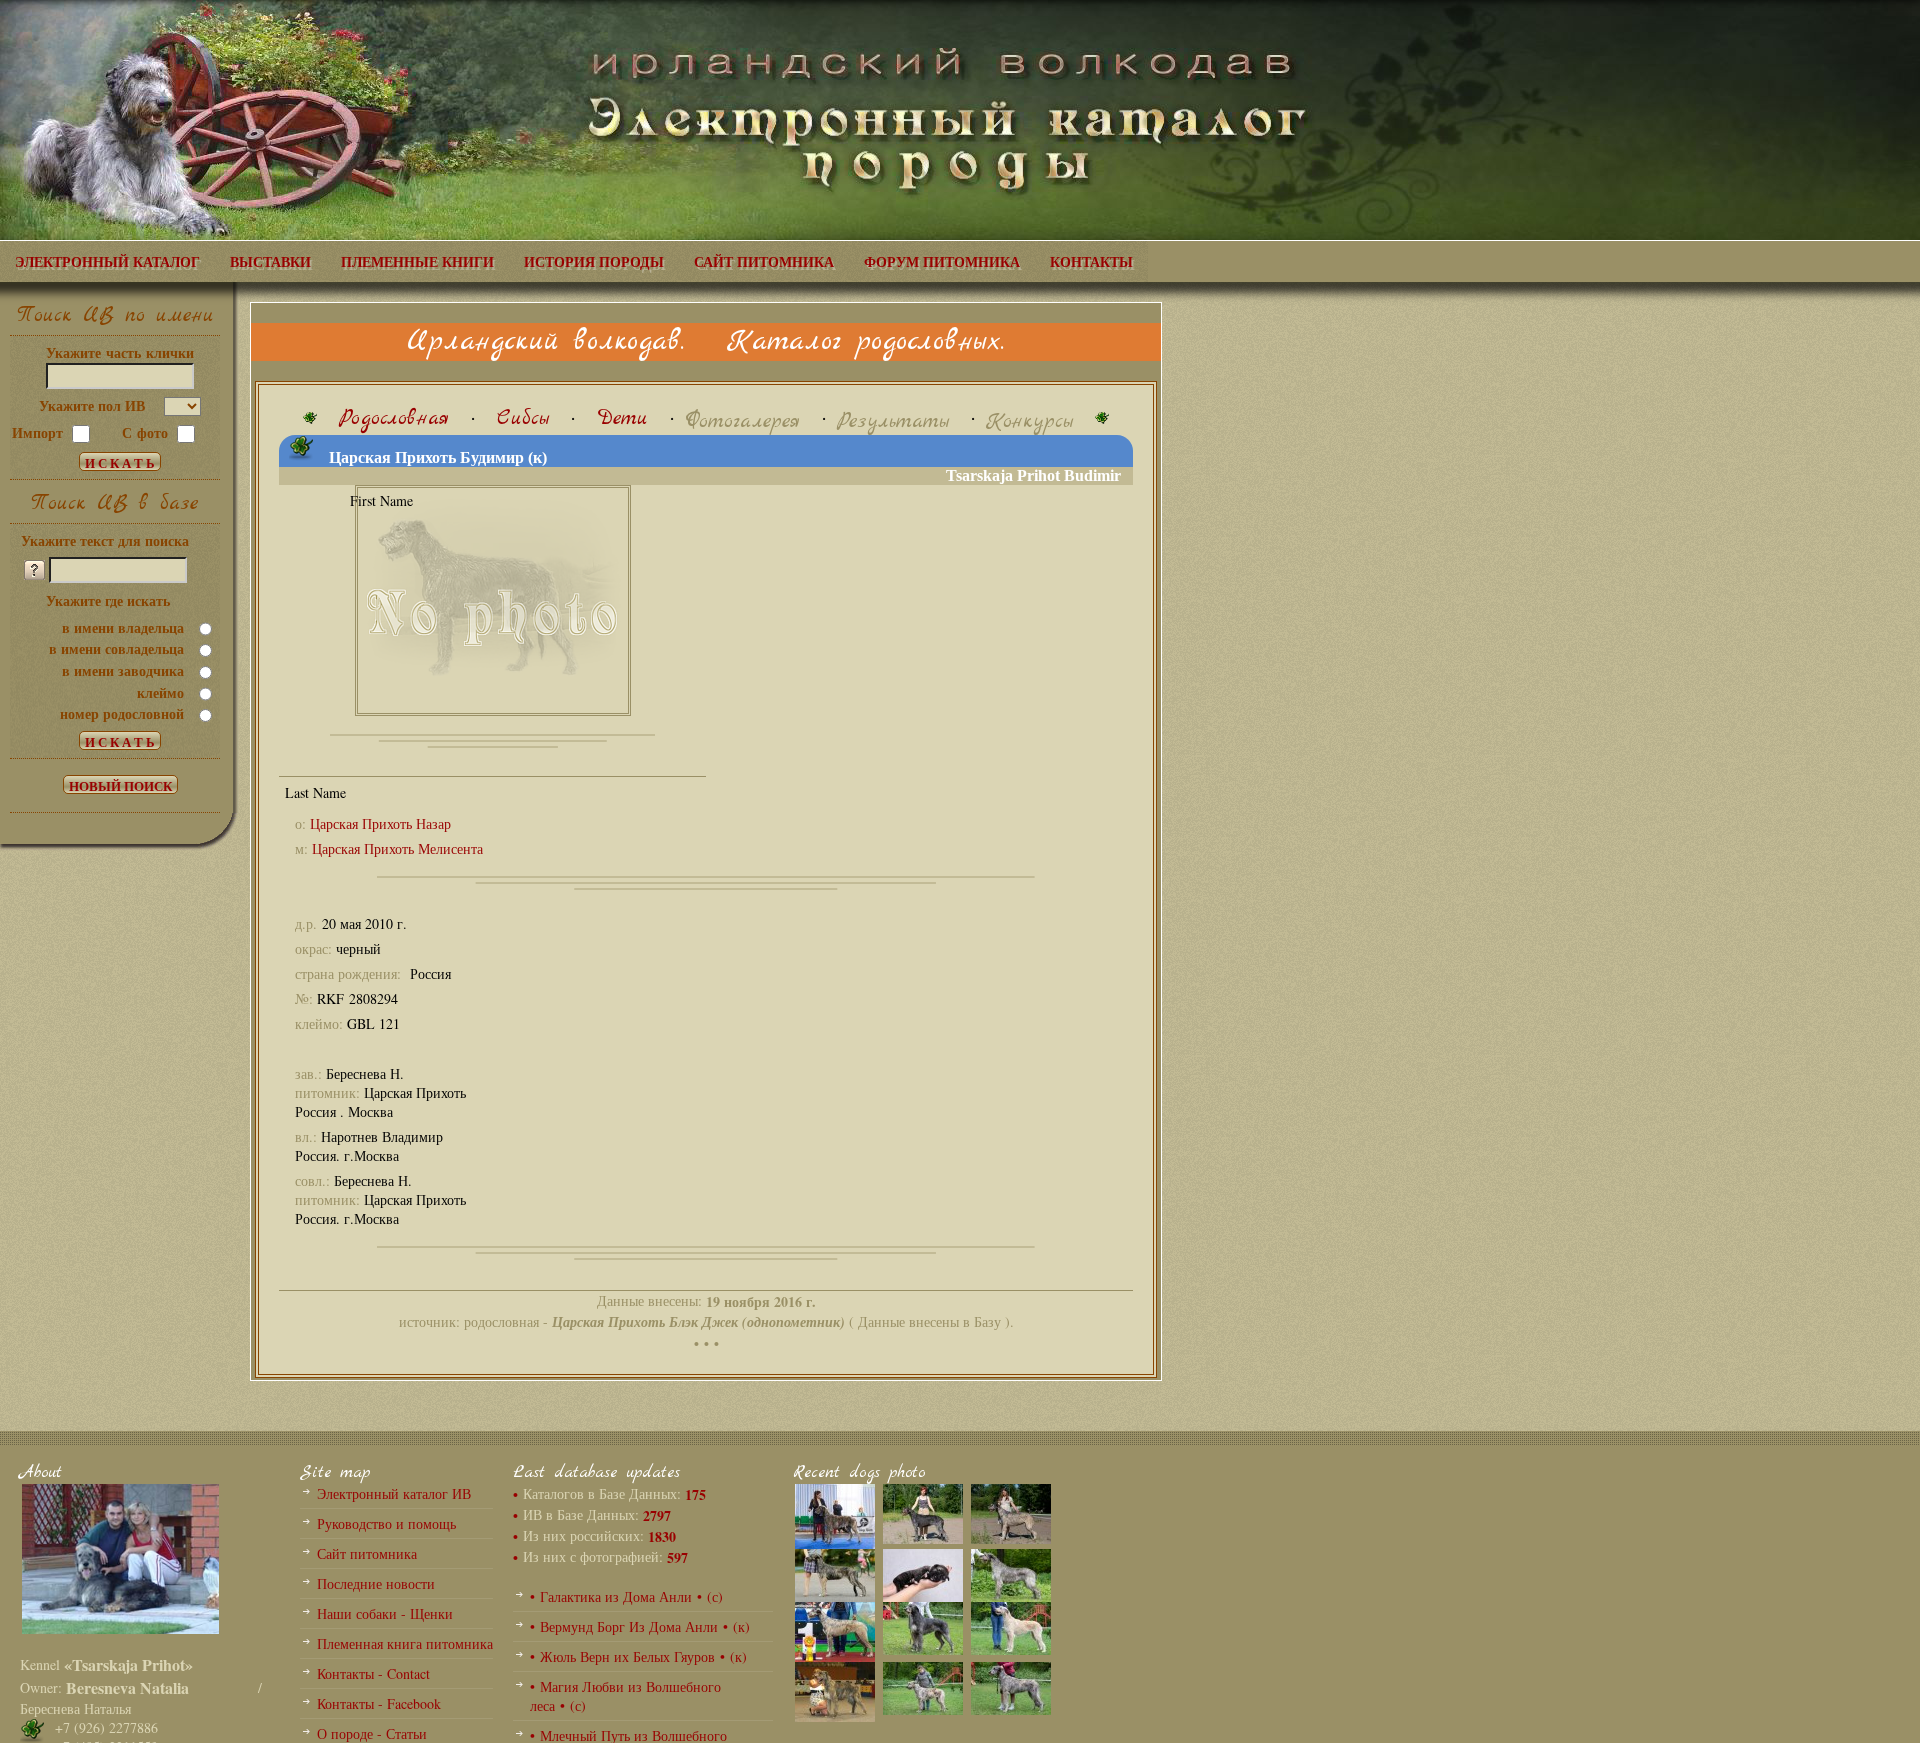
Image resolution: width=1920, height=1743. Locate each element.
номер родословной (122, 713)
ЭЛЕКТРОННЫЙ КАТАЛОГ (107, 261)
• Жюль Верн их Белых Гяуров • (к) (638, 1656)
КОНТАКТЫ (1091, 261)
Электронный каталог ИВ (394, 1493)
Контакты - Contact (373, 1673)
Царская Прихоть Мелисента (397, 848)
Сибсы (523, 418)
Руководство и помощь (386, 1523)
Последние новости (376, 1583)
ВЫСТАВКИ (270, 261)
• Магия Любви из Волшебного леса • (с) (625, 1696)
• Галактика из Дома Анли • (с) (626, 1596)
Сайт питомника (367, 1553)
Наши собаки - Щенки (385, 1613)
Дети (622, 418)
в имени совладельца (116, 648)
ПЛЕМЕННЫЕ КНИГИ (417, 261)
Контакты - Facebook (379, 1703)
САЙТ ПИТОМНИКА (764, 261)
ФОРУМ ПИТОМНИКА (942, 261)
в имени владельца (123, 627)
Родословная (394, 418)
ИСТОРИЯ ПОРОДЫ (594, 261)
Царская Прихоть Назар (380, 823)
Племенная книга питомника (405, 1643)
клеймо (160, 692)
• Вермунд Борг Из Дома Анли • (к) (640, 1626)
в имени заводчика (123, 670)
